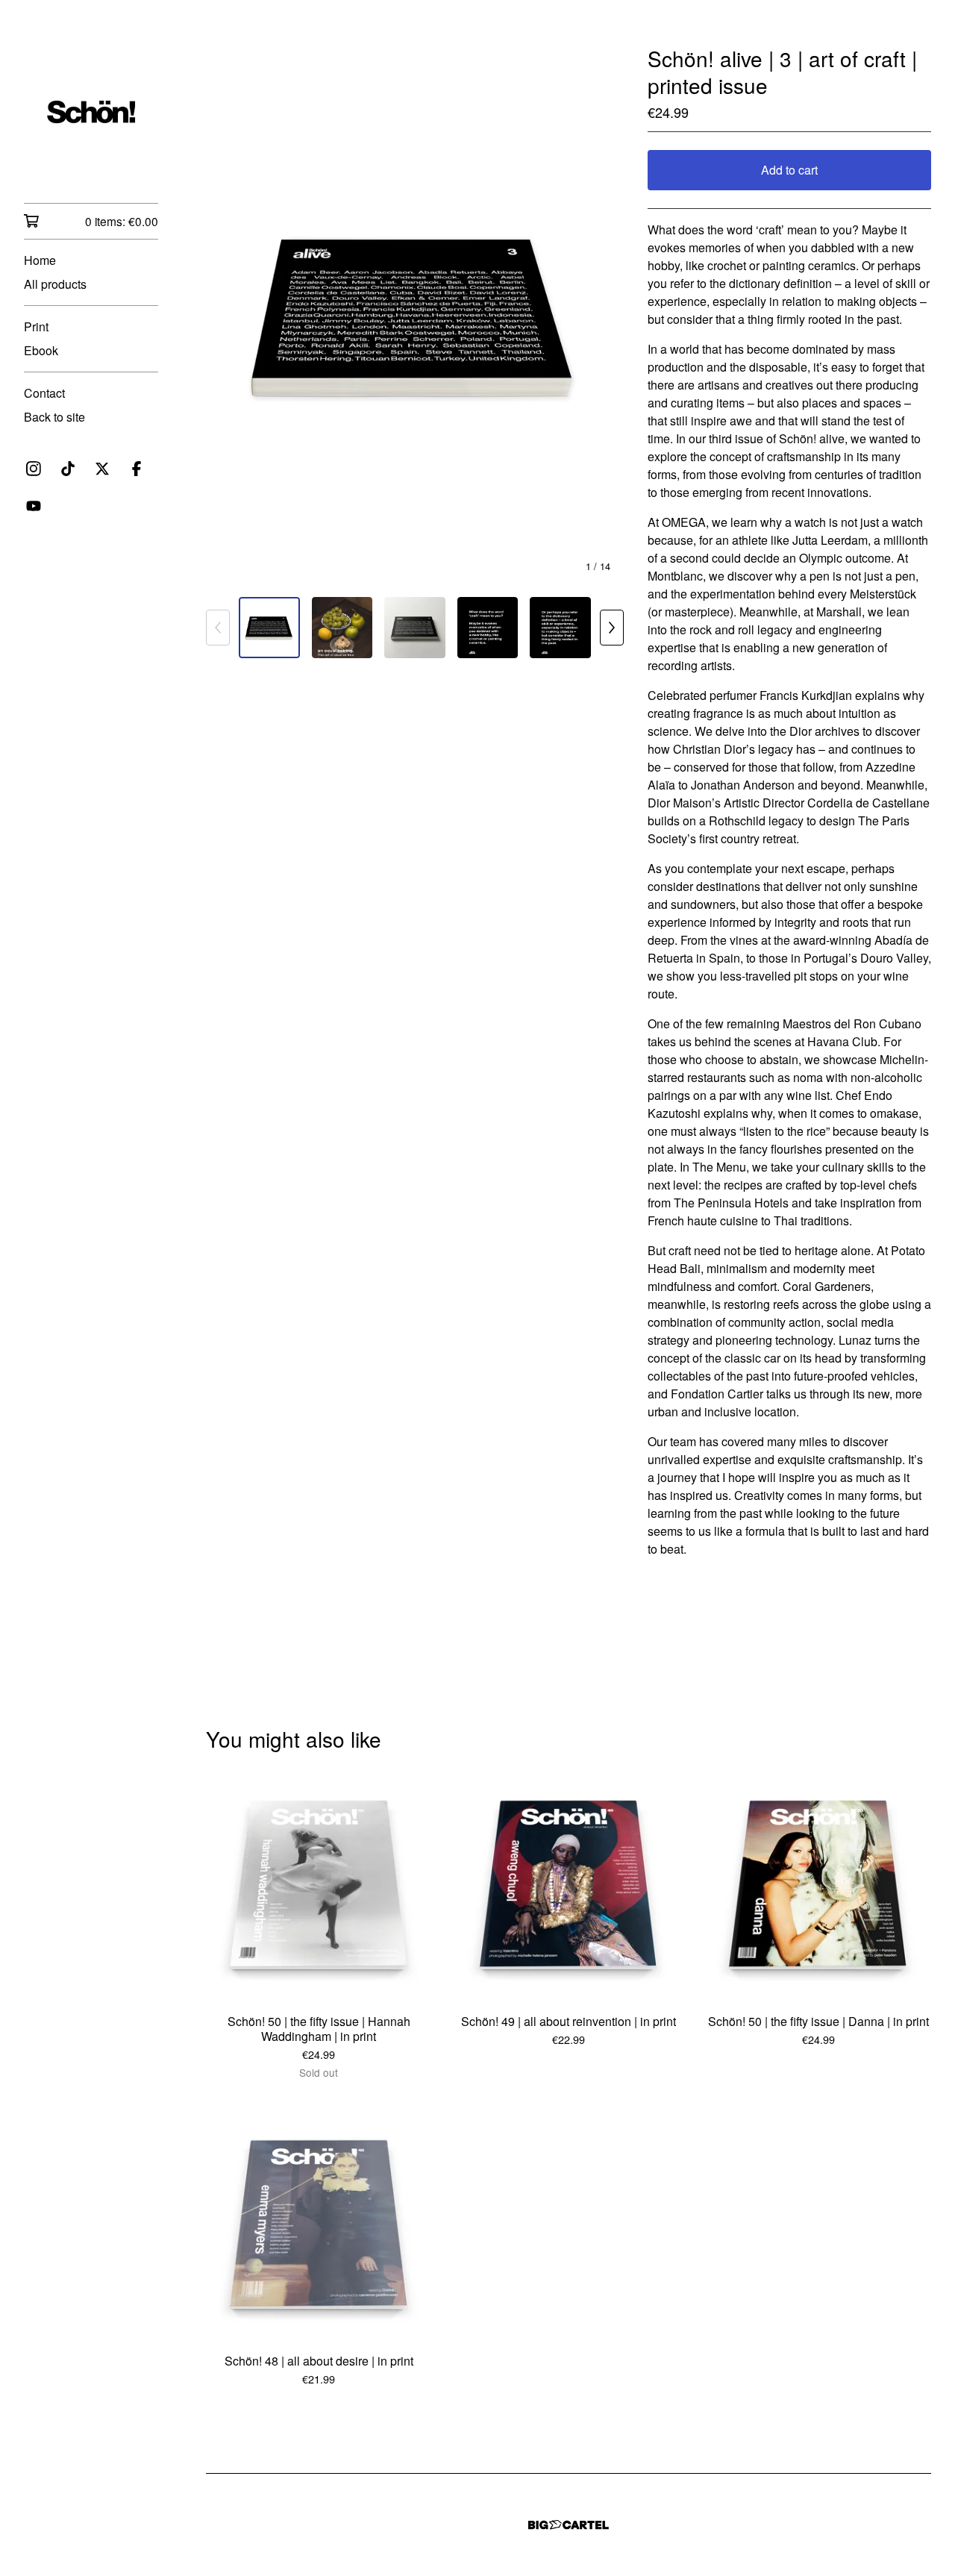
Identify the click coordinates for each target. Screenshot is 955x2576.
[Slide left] (218, 628)
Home (40, 260)
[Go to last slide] (227, 315)
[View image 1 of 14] (269, 628)
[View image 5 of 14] (560, 628)
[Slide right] (612, 628)
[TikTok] (68, 469)
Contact (44, 393)
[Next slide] (603, 315)
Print (36, 326)
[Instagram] (34, 469)
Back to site (54, 417)
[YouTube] (34, 506)
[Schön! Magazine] (91, 112)
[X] (102, 469)
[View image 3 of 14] (415, 628)
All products (55, 284)
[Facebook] (137, 469)
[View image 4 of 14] (488, 628)
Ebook (41, 350)
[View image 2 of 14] (342, 628)
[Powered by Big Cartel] (569, 2525)
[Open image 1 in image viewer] (415, 315)
